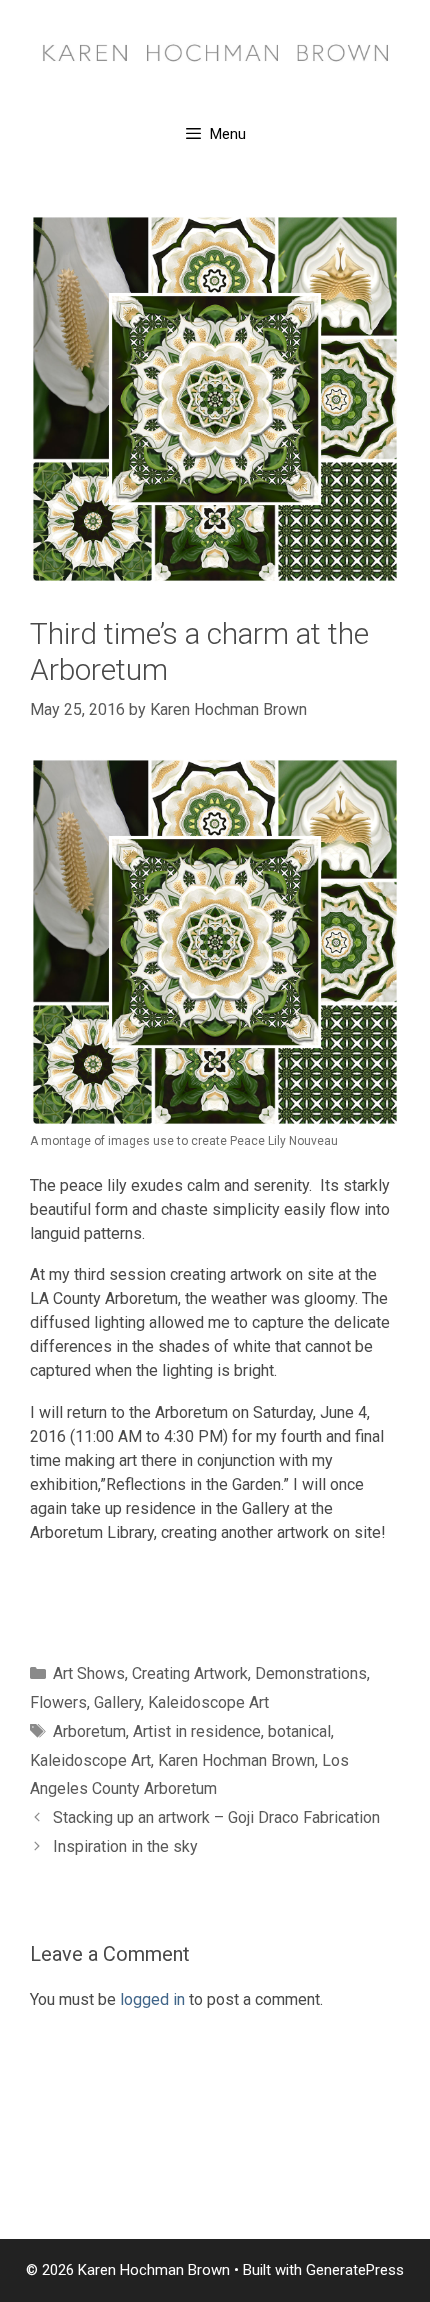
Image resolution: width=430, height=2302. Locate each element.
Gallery (117, 1702)
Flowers (58, 1702)
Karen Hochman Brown (236, 1760)
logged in (152, 1999)
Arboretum (89, 1731)
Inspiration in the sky (125, 1846)
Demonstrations (311, 1673)
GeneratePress (355, 2270)
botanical (299, 1731)
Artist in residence (197, 1731)
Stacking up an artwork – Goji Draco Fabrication (216, 1817)
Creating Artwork (190, 1673)
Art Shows (89, 1673)
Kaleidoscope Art (208, 1702)
